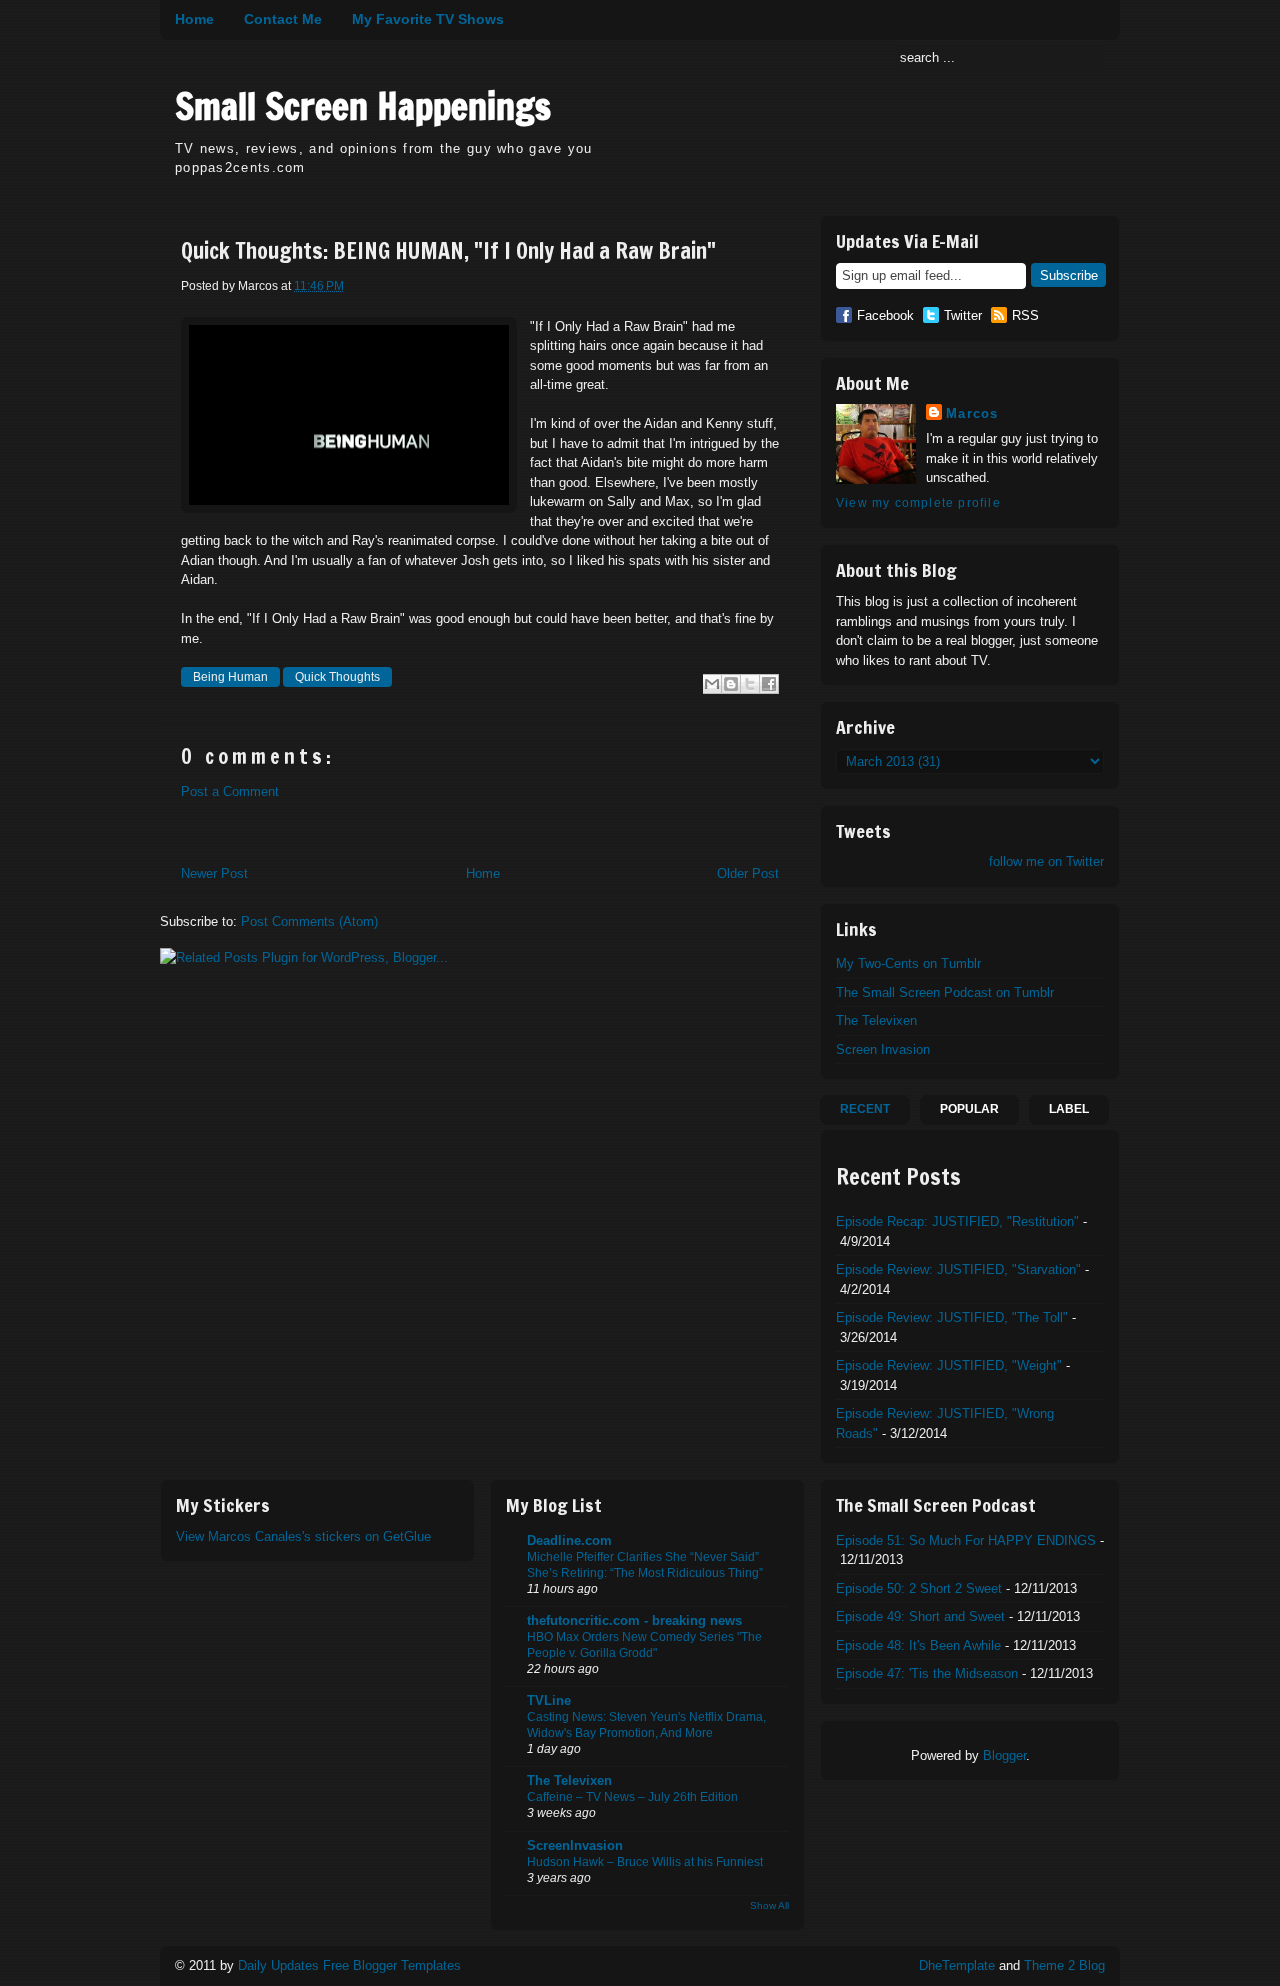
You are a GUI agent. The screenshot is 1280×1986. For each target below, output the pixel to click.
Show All (769, 1905)
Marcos (972, 413)
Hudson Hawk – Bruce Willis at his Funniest (645, 1862)
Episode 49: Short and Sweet (920, 1616)
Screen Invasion (883, 1049)
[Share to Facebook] (769, 684)
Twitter (963, 315)
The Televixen (876, 1020)
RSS (1025, 315)
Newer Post (214, 873)
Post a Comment (230, 791)
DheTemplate (957, 1965)
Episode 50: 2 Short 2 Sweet (919, 1588)
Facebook (885, 315)
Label (1069, 1109)
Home (194, 19)
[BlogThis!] (731, 684)
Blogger (1004, 1755)
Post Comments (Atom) (309, 921)
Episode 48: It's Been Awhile (918, 1645)
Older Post (748, 873)
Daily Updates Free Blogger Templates (349, 1965)
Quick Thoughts (337, 677)
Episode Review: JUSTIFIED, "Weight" (949, 1365)
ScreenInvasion (575, 1845)
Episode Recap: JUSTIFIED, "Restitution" (957, 1221)
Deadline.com (569, 1540)
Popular (969, 1109)
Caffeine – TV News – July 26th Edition (632, 1797)
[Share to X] (750, 684)
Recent (865, 1109)
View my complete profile (918, 503)
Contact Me (283, 19)
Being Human (230, 677)
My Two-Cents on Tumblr (908, 963)
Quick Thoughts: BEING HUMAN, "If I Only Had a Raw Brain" (448, 251)
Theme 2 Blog (1064, 1965)
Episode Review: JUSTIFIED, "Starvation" (958, 1269)
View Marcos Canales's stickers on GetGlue (303, 1536)
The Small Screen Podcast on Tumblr (945, 992)
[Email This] (712, 684)
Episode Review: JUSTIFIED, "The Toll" (952, 1317)
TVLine (549, 1700)
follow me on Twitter (1046, 861)
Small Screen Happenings (363, 106)
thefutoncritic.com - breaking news (634, 1620)
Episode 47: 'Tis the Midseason (927, 1673)
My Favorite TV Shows (428, 19)
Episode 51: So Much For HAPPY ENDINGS (966, 1540)
